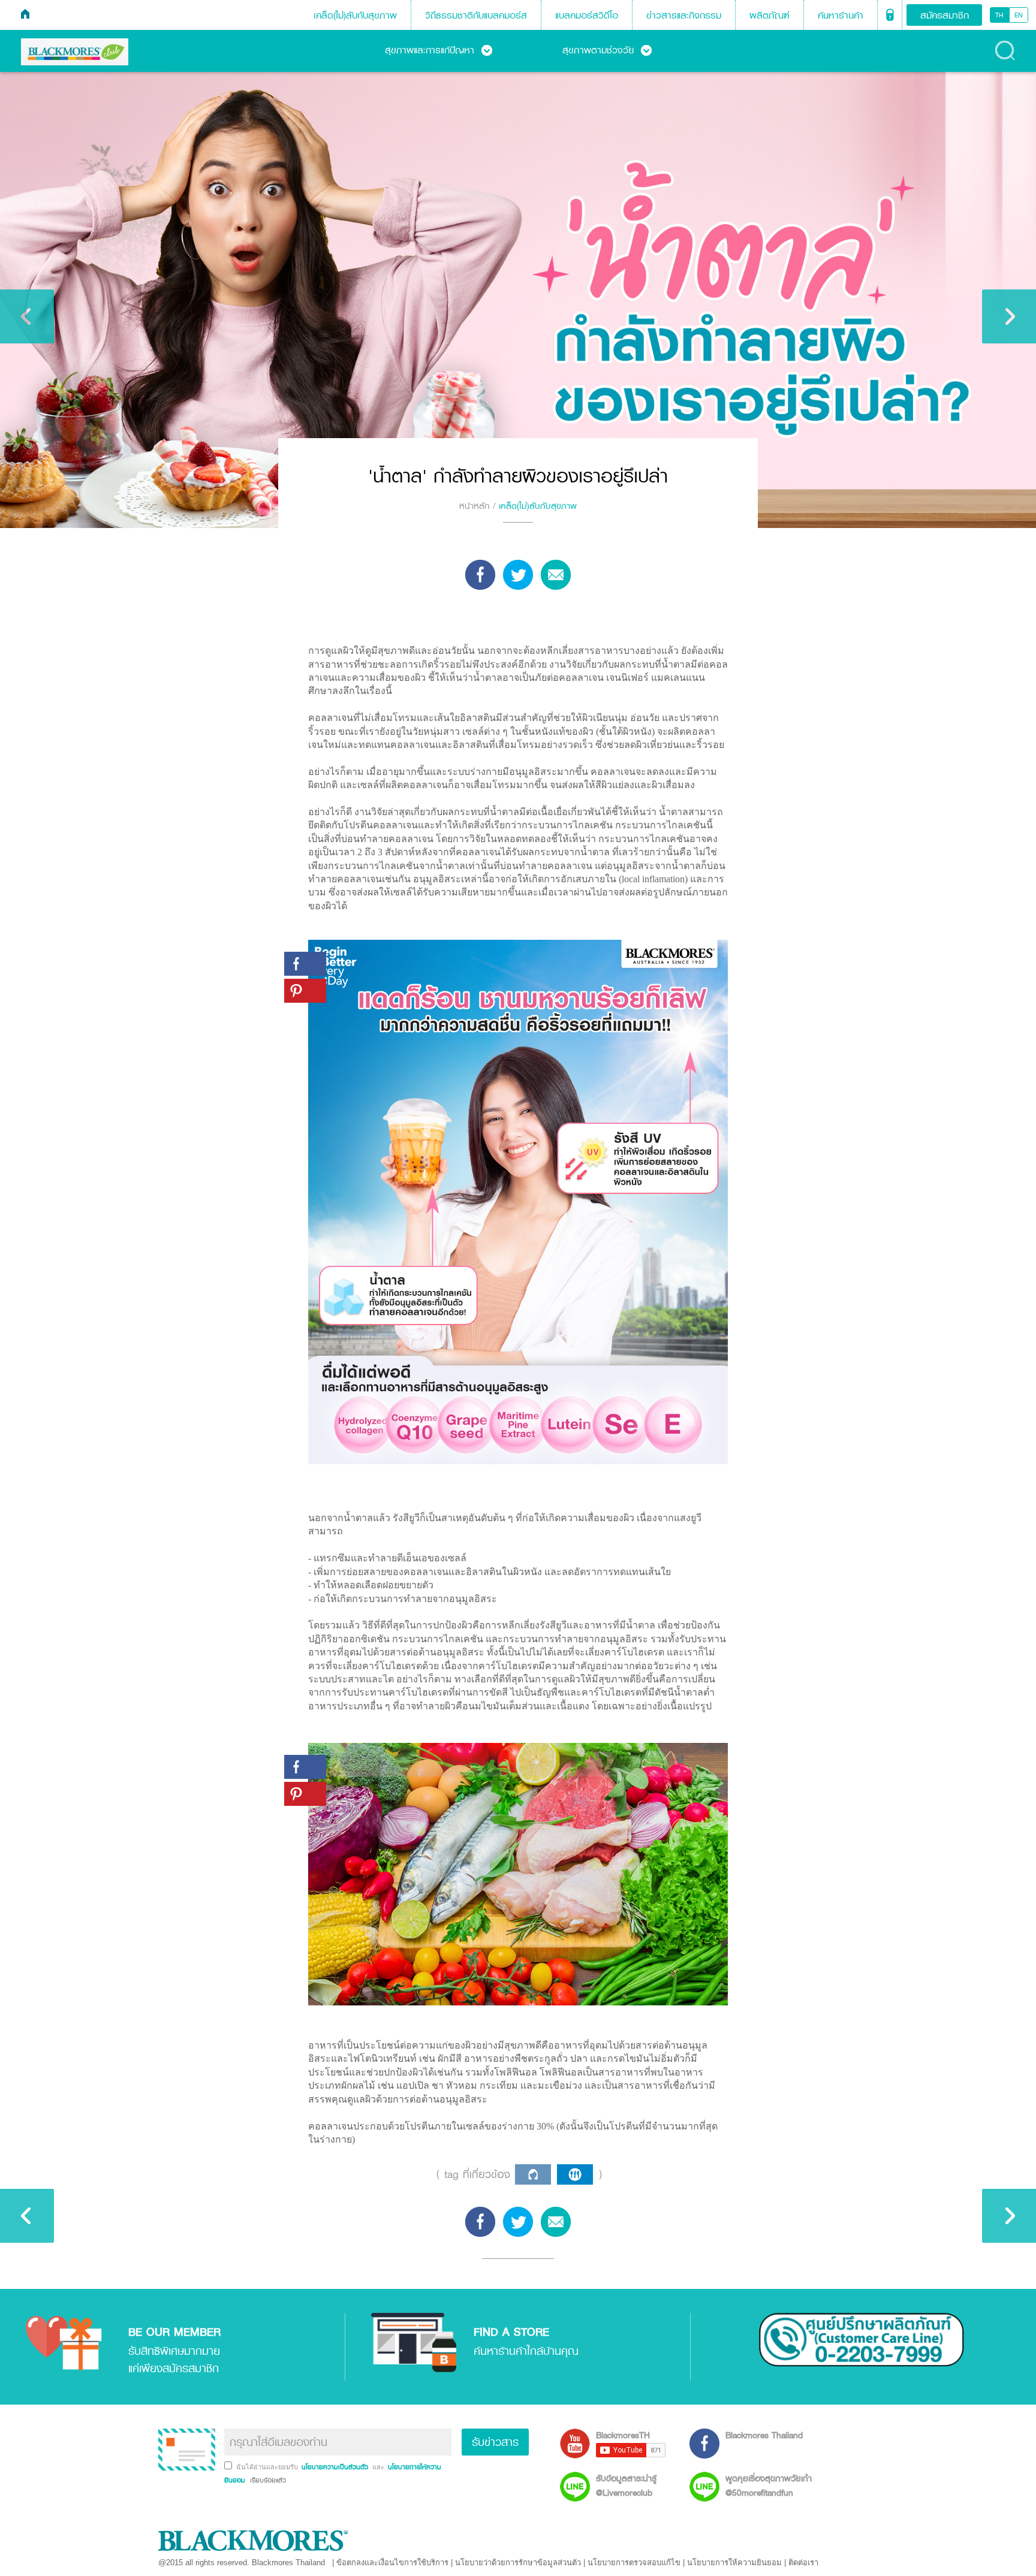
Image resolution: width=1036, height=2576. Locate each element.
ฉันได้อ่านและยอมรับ (268, 2467)
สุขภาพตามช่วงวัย (607, 50)
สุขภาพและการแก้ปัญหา (439, 50)
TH (999, 15)
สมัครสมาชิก (945, 15)
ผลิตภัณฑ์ (770, 15)
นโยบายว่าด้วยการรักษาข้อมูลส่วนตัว (518, 2563)
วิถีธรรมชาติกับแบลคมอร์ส (476, 15)
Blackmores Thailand (764, 2435)
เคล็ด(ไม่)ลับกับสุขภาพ (355, 15)
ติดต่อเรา (803, 2563)
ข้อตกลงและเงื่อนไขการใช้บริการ (392, 2563)
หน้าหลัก (475, 506)
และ (379, 2467)
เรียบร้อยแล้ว (267, 2480)
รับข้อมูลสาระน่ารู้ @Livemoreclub (626, 2485)
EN (1019, 15)
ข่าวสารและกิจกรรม (684, 15)
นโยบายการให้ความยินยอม (734, 2563)
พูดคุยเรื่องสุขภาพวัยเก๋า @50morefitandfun (769, 2485)
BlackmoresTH (623, 2435)
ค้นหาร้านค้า (841, 15)
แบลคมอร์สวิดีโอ (587, 15)
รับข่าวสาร (495, 2442)
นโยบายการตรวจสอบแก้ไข (634, 2563)
